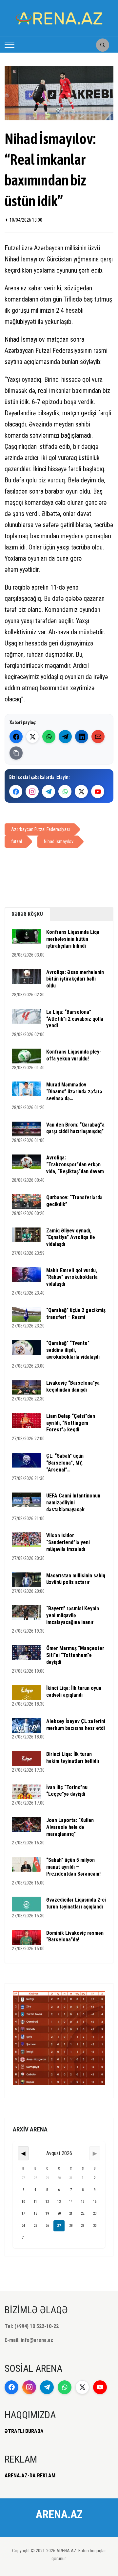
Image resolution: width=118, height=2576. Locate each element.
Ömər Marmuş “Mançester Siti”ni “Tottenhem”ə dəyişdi (75, 1655)
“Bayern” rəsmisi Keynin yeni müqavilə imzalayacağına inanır (73, 1615)
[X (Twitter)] (32, 737)
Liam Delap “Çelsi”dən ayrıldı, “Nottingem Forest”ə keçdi (71, 1423)
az (24, 288)
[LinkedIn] (82, 737)
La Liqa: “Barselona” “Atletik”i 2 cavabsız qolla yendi (75, 1019)
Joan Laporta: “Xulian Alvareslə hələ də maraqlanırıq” (70, 1827)
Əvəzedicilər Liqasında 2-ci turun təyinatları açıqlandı (76, 1903)
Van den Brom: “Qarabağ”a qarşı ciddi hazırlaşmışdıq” (75, 1128)
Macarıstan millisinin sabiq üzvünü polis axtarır (76, 1579)
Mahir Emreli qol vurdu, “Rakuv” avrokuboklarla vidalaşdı (72, 1277)
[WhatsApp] (49, 737)
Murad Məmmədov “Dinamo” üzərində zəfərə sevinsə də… (74, 1092)
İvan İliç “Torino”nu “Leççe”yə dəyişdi (67, 1791)
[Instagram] (32, 791)
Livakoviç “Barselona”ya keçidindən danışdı (73, 1386)
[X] (81, 791)
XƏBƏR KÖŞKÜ (28, 914)
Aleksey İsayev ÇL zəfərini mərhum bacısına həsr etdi (76, 1725)
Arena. (13, 288)
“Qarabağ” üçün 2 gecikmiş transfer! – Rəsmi (76, 1314)
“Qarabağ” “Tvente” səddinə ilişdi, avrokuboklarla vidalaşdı (73, 1350)
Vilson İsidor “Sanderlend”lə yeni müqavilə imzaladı (68, 1542)
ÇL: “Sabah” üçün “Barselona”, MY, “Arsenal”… (65, 1463)
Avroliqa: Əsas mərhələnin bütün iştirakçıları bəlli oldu (75, 979)
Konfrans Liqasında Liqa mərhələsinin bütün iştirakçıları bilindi (73, 939)
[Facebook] (16, 737)
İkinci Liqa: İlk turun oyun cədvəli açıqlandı (74, 1691)
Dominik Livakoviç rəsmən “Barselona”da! (75, 1936)
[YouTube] (98, 791)
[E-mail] (98, 737)
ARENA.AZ (59, 2514)
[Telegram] (65, 737)
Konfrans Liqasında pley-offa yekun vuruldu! (74, 1055)
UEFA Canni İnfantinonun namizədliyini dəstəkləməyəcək (73, 1503)
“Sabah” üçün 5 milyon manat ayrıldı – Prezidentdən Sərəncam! (73, 1867)
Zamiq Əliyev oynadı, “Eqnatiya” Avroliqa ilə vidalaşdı (71, 1238)
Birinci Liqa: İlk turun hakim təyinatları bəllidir (73, 1758)
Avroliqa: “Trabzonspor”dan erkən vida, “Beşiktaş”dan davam (75, 1165)
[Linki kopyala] (16, 753)
